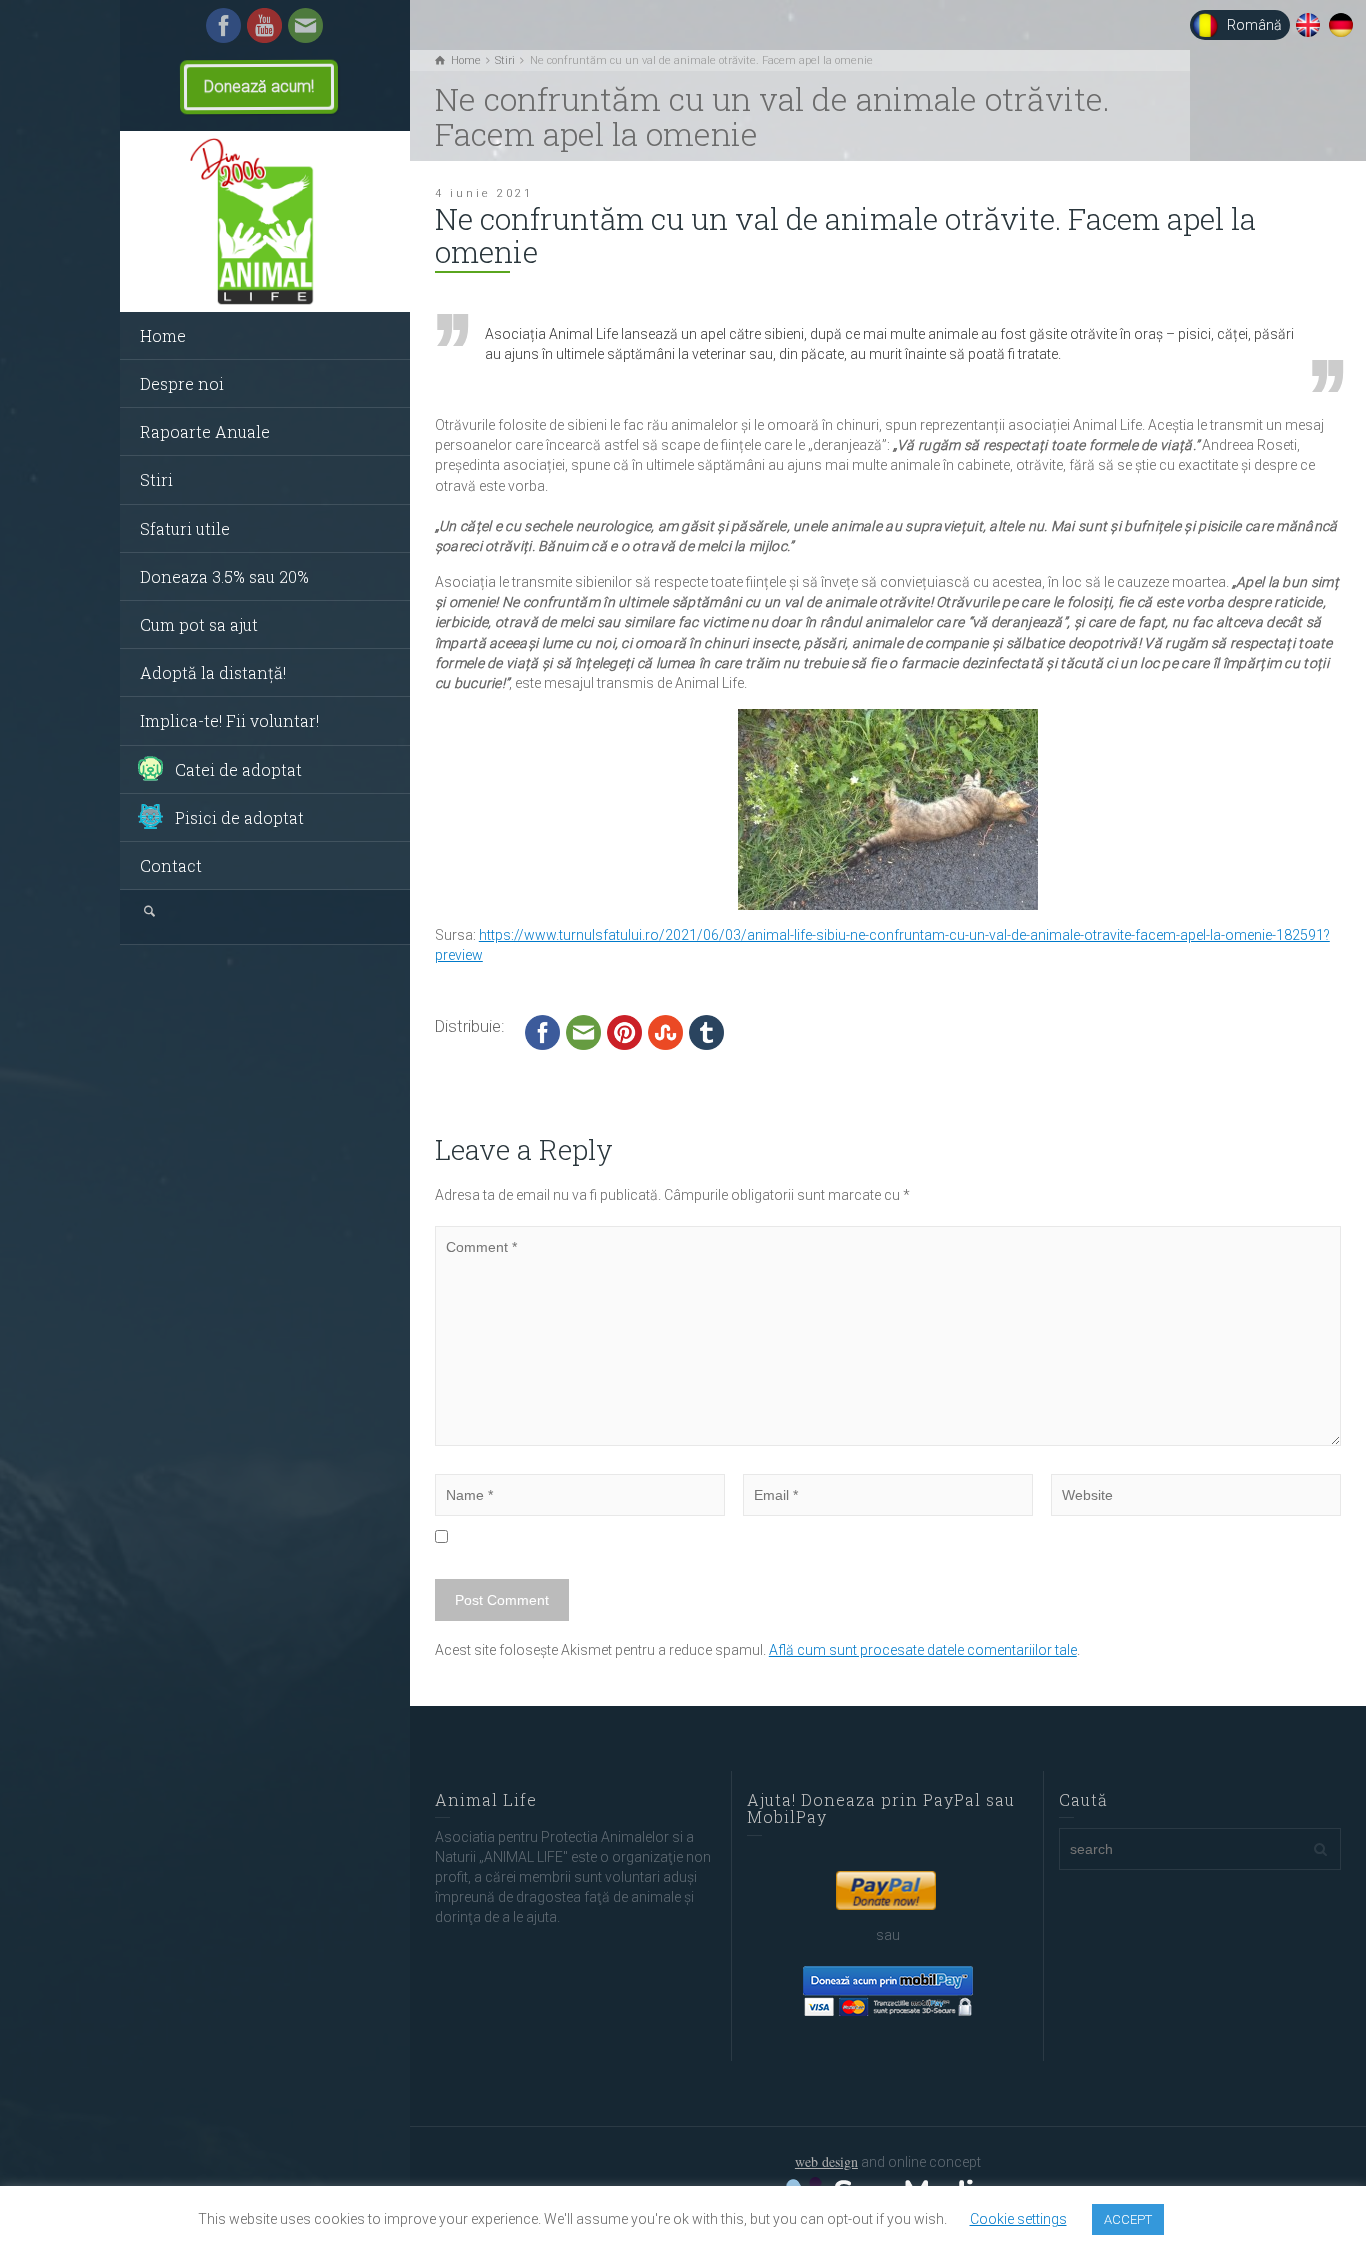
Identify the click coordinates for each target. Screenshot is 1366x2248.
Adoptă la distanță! (213, 672)
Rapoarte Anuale (205, 431)
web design (826, 2161)
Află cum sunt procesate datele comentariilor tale (923, 1650)
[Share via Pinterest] (624, 1031)
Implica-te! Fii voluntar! (229, 720)
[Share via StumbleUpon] (665, 1031)
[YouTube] (264, 24)
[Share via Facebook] (542, 1031)
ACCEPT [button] (1128, 2219)
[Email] (305, 24)
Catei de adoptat (238, 769)
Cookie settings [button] (1018, 2219)
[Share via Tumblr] (706, 1031)
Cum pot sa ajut (199, 624)
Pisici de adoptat (239, 817)
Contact (171, 865)
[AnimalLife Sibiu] (265, 222)
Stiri (156, 479)
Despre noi (182, 383)
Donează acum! (259, 86)
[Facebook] (223, 24)
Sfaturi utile (185, 528)
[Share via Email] (583, 1031)
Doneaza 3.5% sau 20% (224, 576)
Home (163, 335)
